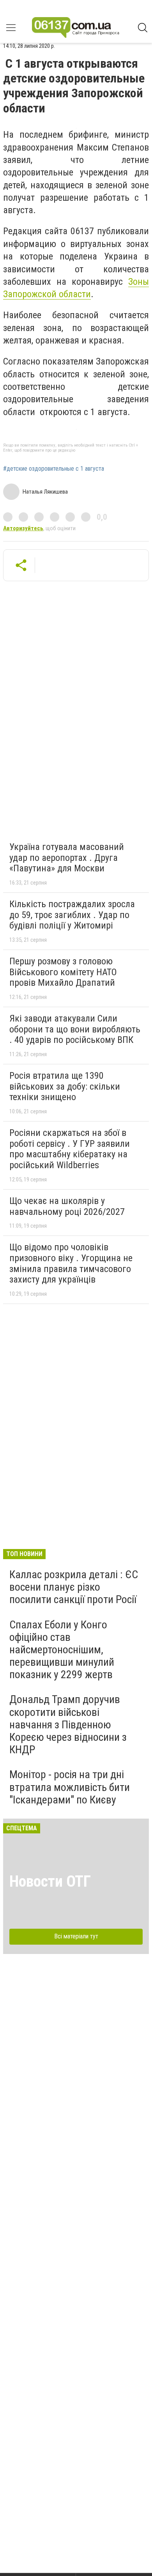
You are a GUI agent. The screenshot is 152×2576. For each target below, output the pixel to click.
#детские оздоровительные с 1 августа (54, 469)
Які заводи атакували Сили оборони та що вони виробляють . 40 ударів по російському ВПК (75, 1029)
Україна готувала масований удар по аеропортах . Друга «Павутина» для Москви (67, 858)
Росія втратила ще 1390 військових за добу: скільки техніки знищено (65, 1086)
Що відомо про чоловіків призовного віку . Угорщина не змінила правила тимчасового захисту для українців (71, 1263)
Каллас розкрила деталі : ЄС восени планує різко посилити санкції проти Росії (74, 1587)
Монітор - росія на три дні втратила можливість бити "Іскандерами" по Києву (70, 1787)
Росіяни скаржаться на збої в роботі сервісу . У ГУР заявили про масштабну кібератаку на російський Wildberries (70, 1149)
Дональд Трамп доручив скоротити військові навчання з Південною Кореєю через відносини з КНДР (68, 1724)
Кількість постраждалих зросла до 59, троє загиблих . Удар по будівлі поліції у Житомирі (72, 915)
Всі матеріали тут (76, 1936)
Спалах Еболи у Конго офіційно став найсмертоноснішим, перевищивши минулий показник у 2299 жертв (62, 1650)
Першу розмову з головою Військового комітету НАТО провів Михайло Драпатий (63, 972)
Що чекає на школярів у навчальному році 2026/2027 (67, 1206)
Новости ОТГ (50, 1881)
